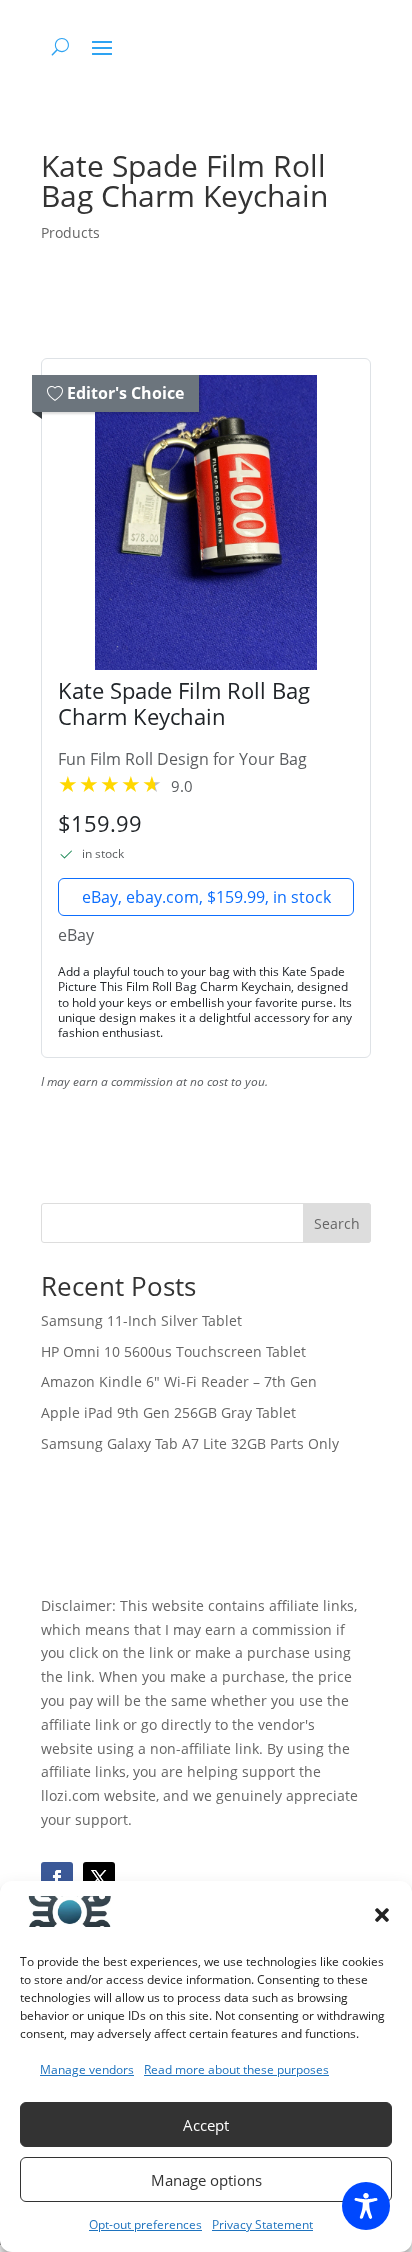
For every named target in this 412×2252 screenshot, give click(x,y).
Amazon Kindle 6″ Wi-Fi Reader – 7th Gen (179, 1381)
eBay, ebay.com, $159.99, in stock (206, 897)
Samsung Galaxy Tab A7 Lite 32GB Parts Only (190, 1443)
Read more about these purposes (236, 2069)
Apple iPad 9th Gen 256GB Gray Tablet (168, 1412)
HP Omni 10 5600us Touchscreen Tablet (173, 1351)
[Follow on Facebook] (57, 1878)
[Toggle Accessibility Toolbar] (366, 2206)
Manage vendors (87, 2069)
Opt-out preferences (145, 2224)
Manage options (206, 2180)
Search (337, 1223)
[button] (382, 1915)
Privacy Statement (262, 2224)
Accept (206, 2125)
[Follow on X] (99, 1878)
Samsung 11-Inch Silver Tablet (141, 1320)
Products (70, 232)
